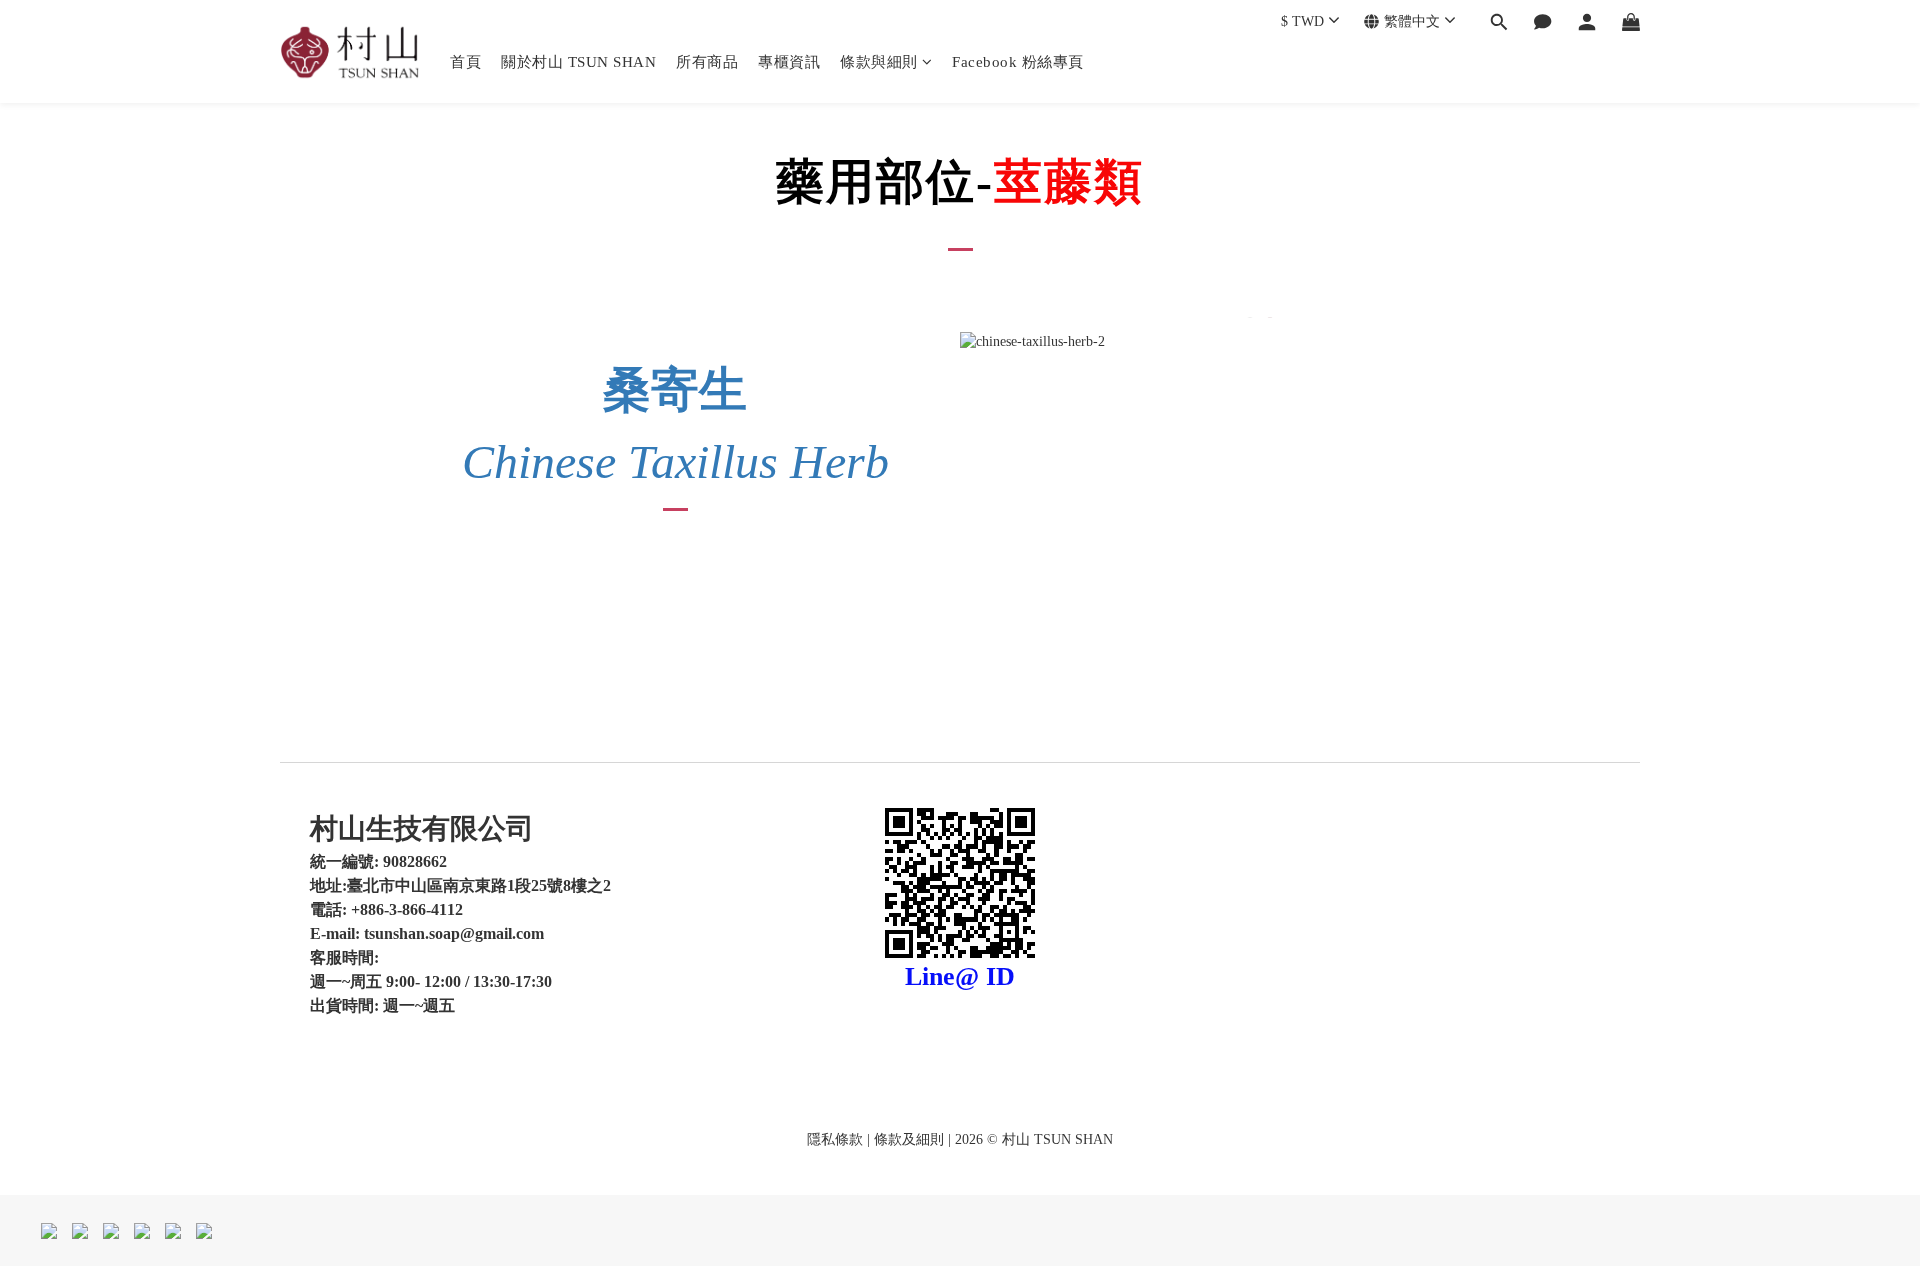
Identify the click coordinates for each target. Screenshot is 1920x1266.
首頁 (465, 62)
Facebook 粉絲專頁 (1018, 62)
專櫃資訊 (789, 62)
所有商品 (707, 62)
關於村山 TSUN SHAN (578, 62)
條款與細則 (879, 62)
